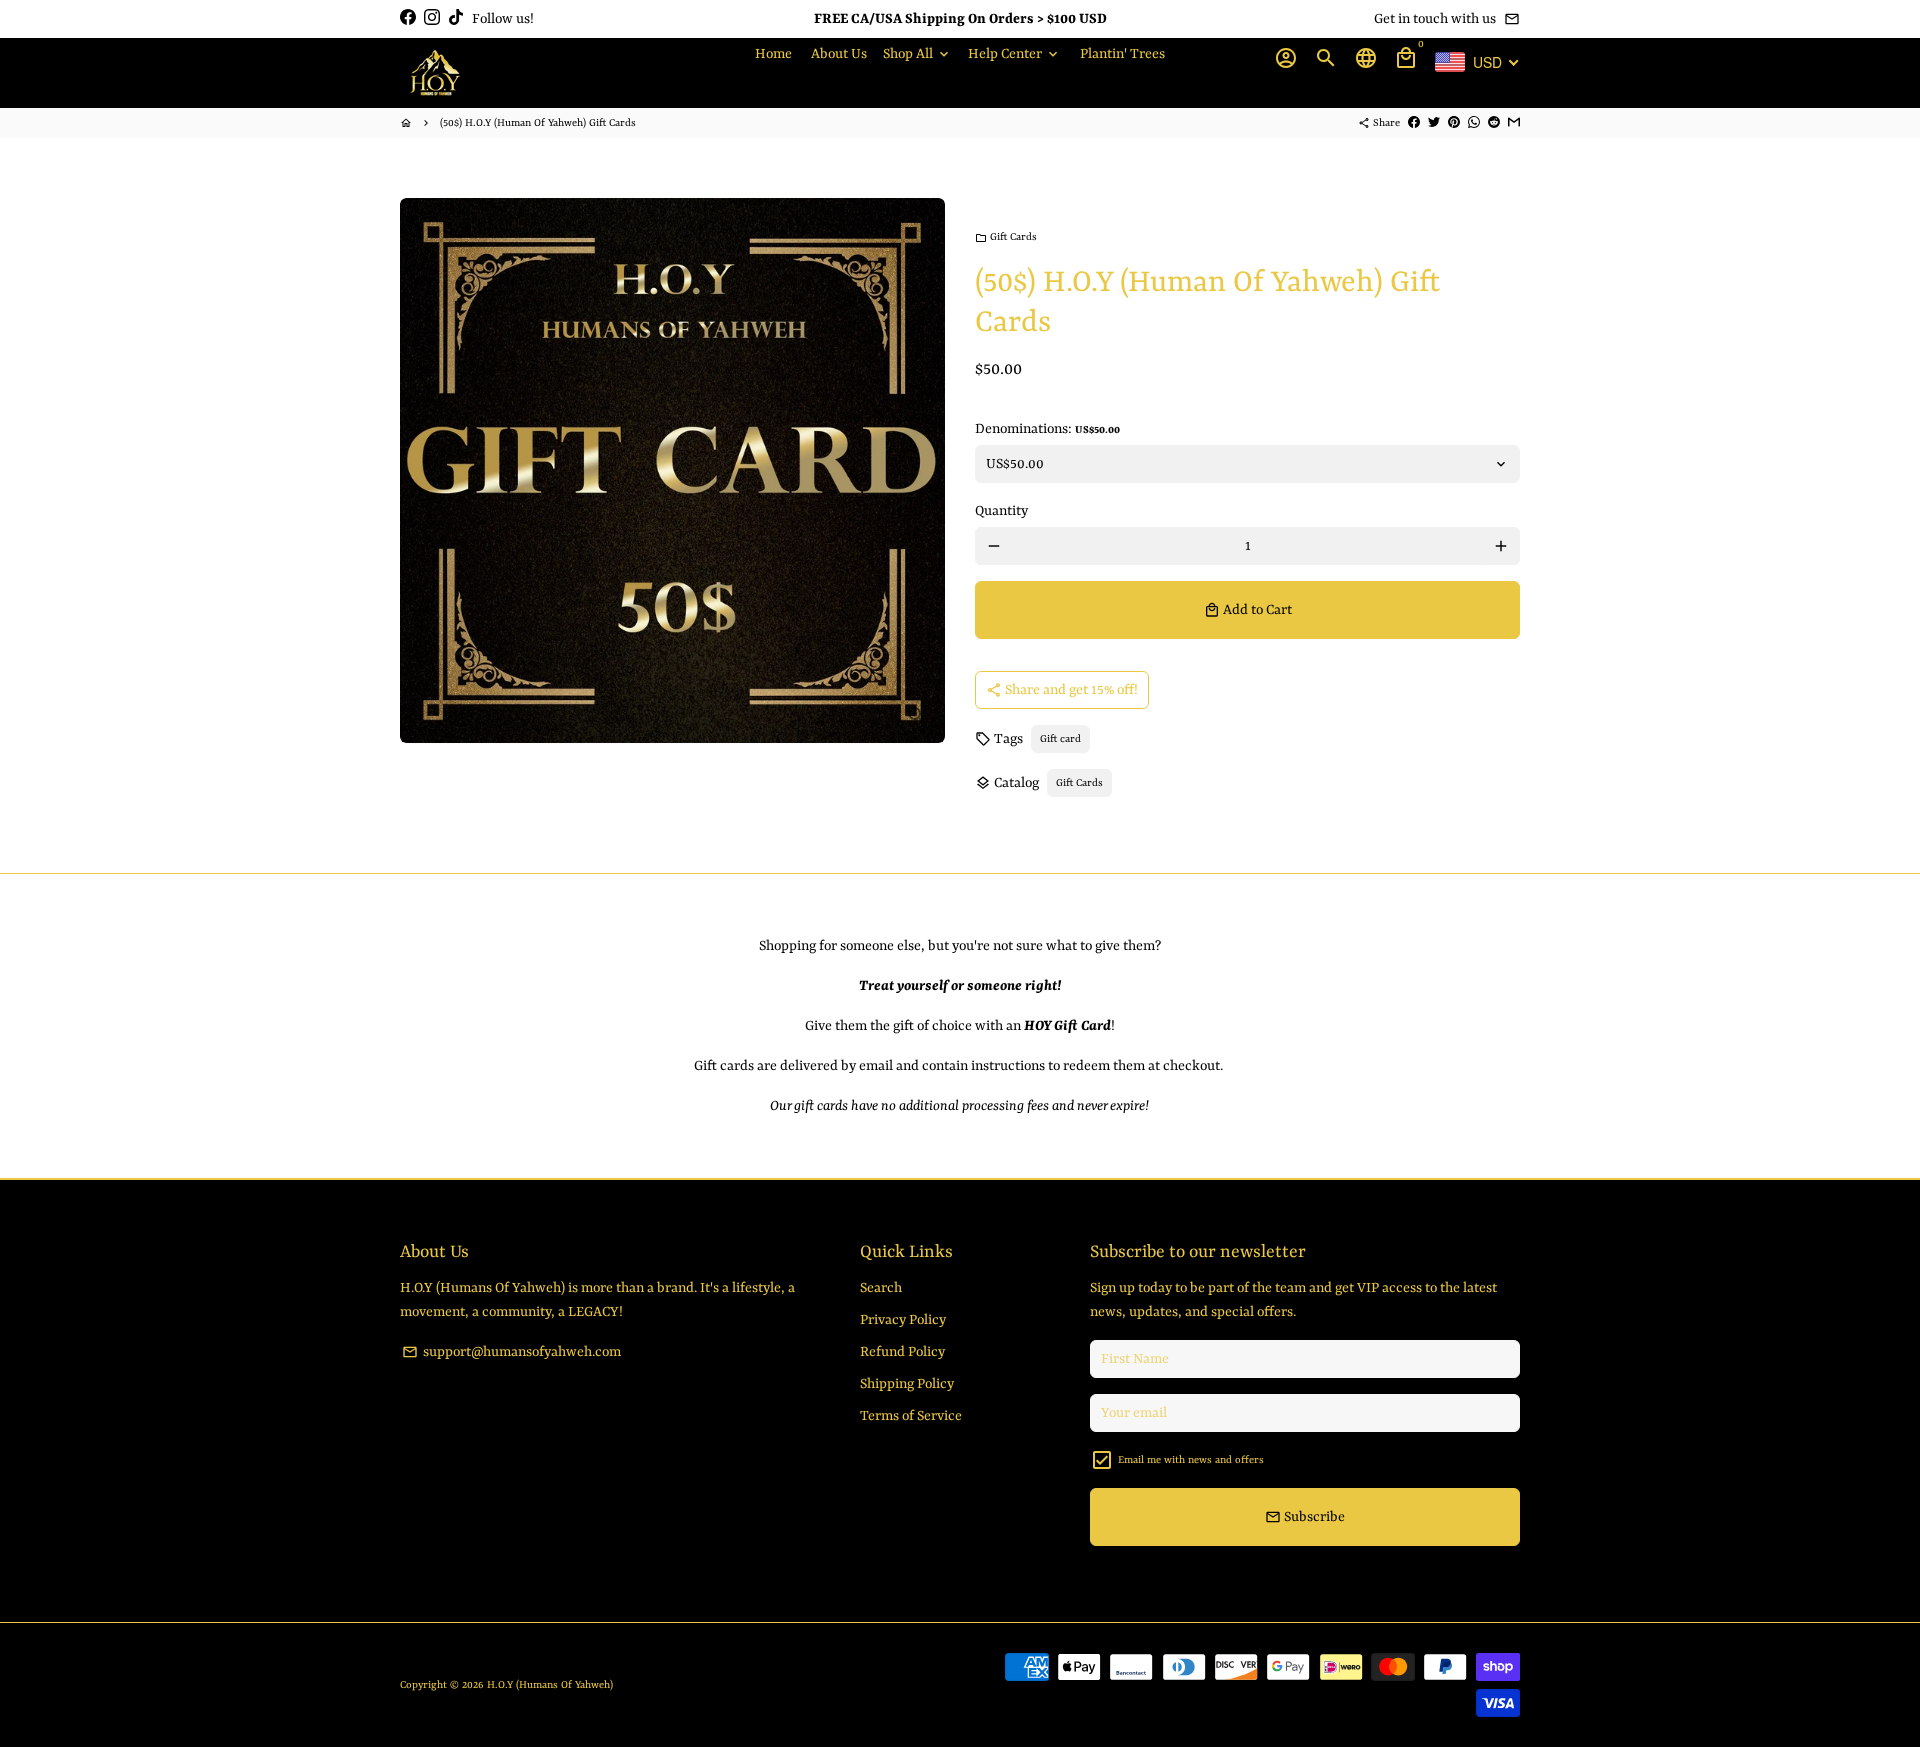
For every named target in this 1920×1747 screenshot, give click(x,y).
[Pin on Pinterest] (1454, 123)
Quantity (1001, 511)
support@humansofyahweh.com (511, 1352)
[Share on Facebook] (1414, 123)
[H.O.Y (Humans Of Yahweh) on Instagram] (432, 18)
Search (881, 1288)
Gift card (1060, 739)
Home (773, 54)
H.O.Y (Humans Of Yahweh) (550, 1685)
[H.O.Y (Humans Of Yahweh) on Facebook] (408, 18)
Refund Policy (902, 1352)
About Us (839, 54)
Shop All (917, 54)
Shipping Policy (907, 1384)
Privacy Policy (903, 1320)
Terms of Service (911, 1416)
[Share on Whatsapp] (1474, 123)
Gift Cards (1006, 237)
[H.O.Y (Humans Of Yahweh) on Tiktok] (456, 18)
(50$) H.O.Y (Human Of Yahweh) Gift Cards (538, 123)
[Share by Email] (1514, 123)
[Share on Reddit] (1494, 123)
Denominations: (1047, 429)
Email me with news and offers (1191, 1460)
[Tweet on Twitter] (1434, 123)
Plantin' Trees (1122, 54)
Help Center (1014, 54)
